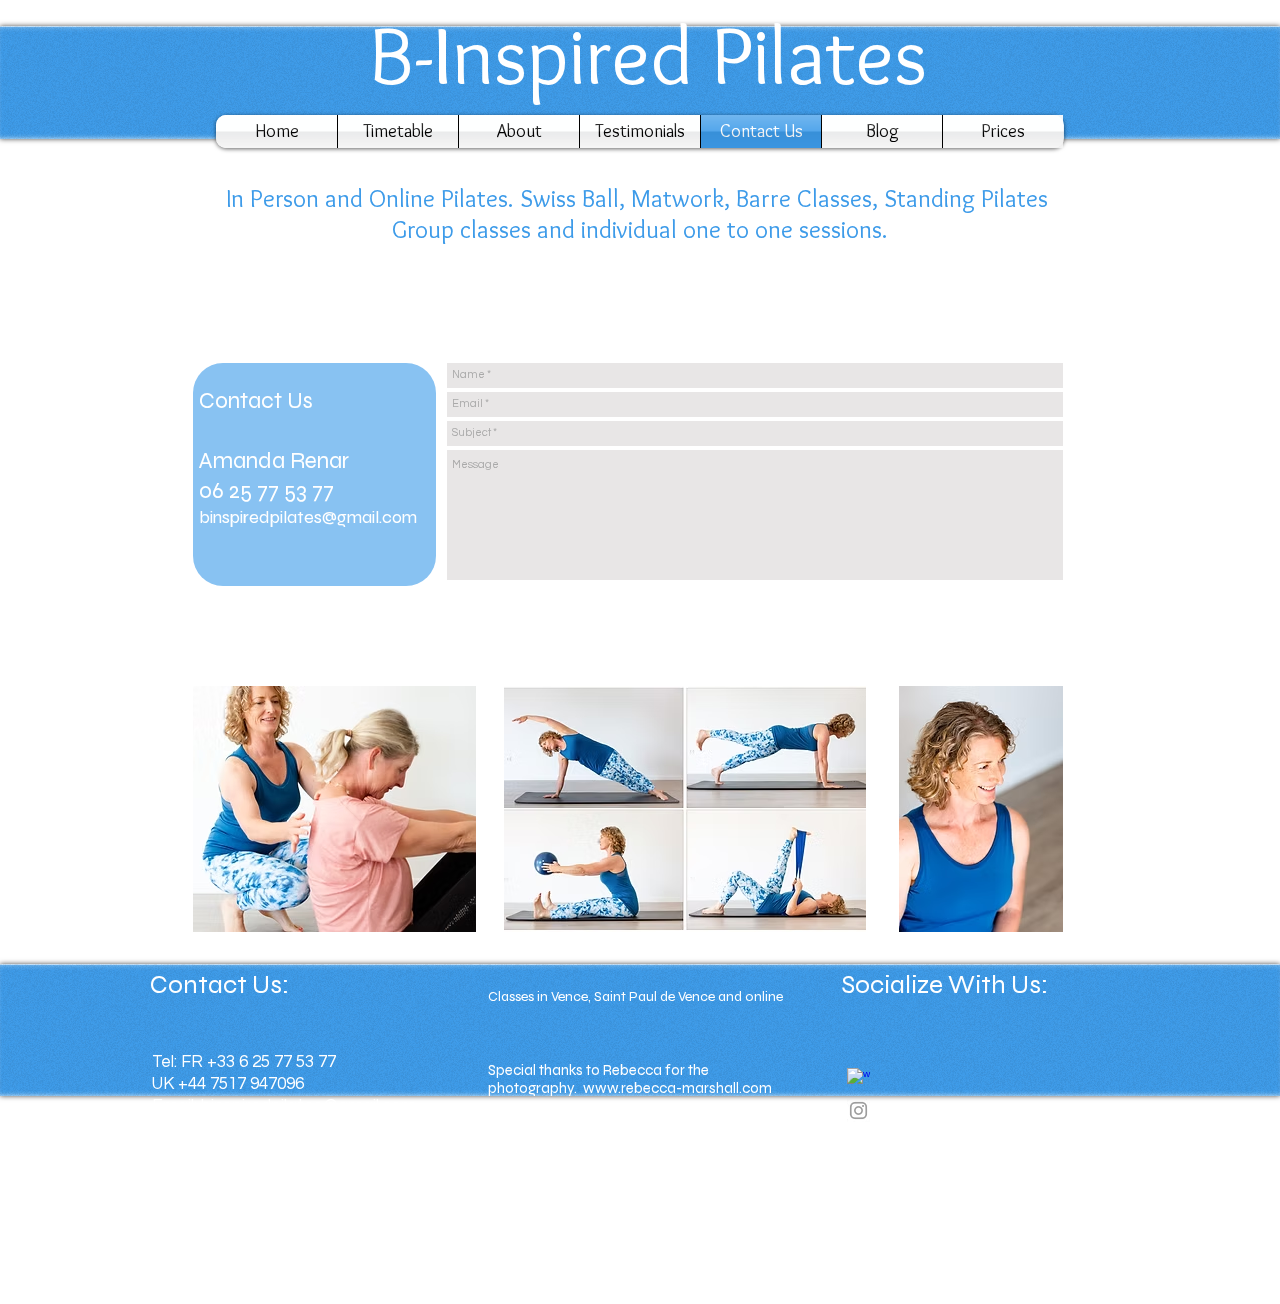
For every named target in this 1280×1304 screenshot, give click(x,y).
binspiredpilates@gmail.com (308, 517)
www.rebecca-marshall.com (677, 1088)
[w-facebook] (858, 1079)
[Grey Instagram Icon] (858, 1110)
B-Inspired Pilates (638, 55)
